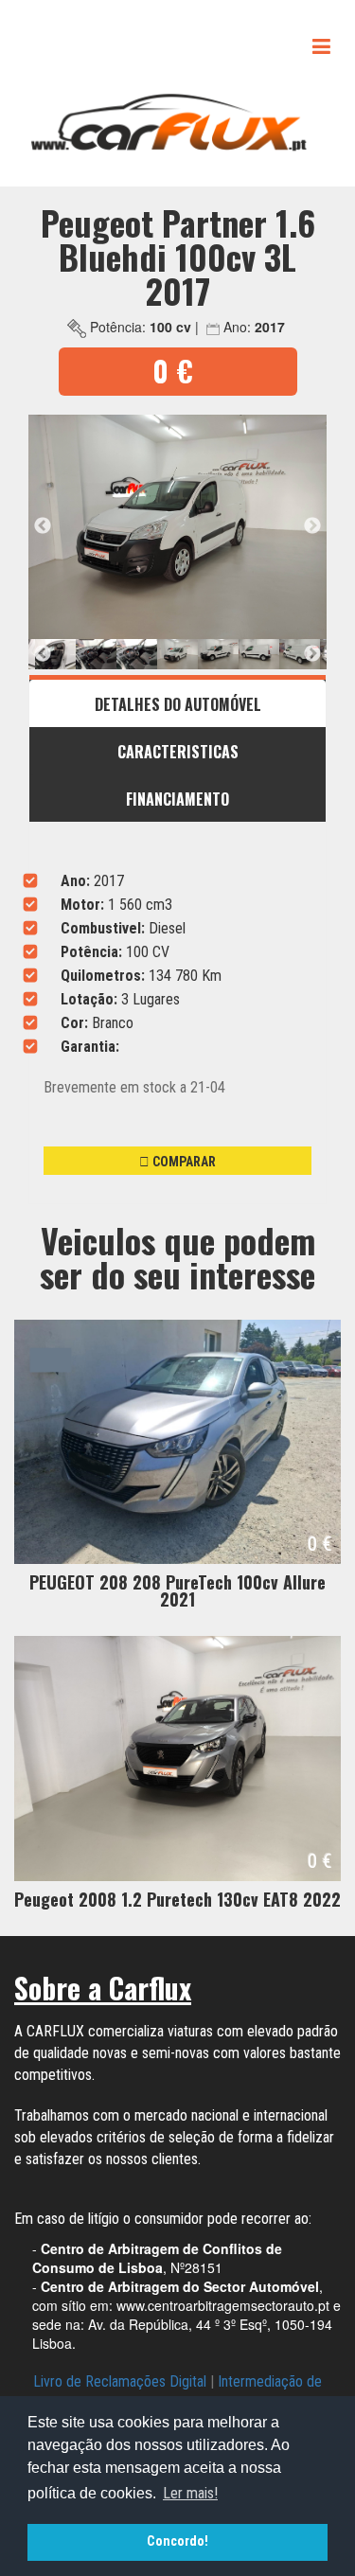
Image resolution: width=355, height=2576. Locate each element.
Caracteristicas (178, 752)
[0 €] (177, 1441)
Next (312, 526)
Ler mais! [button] (190, 2493)
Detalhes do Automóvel (178, 704)
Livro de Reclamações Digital (120, 2381)
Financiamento (177, 799)
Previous (43, 526)
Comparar (183, 1162)
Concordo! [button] (177, 2541)
